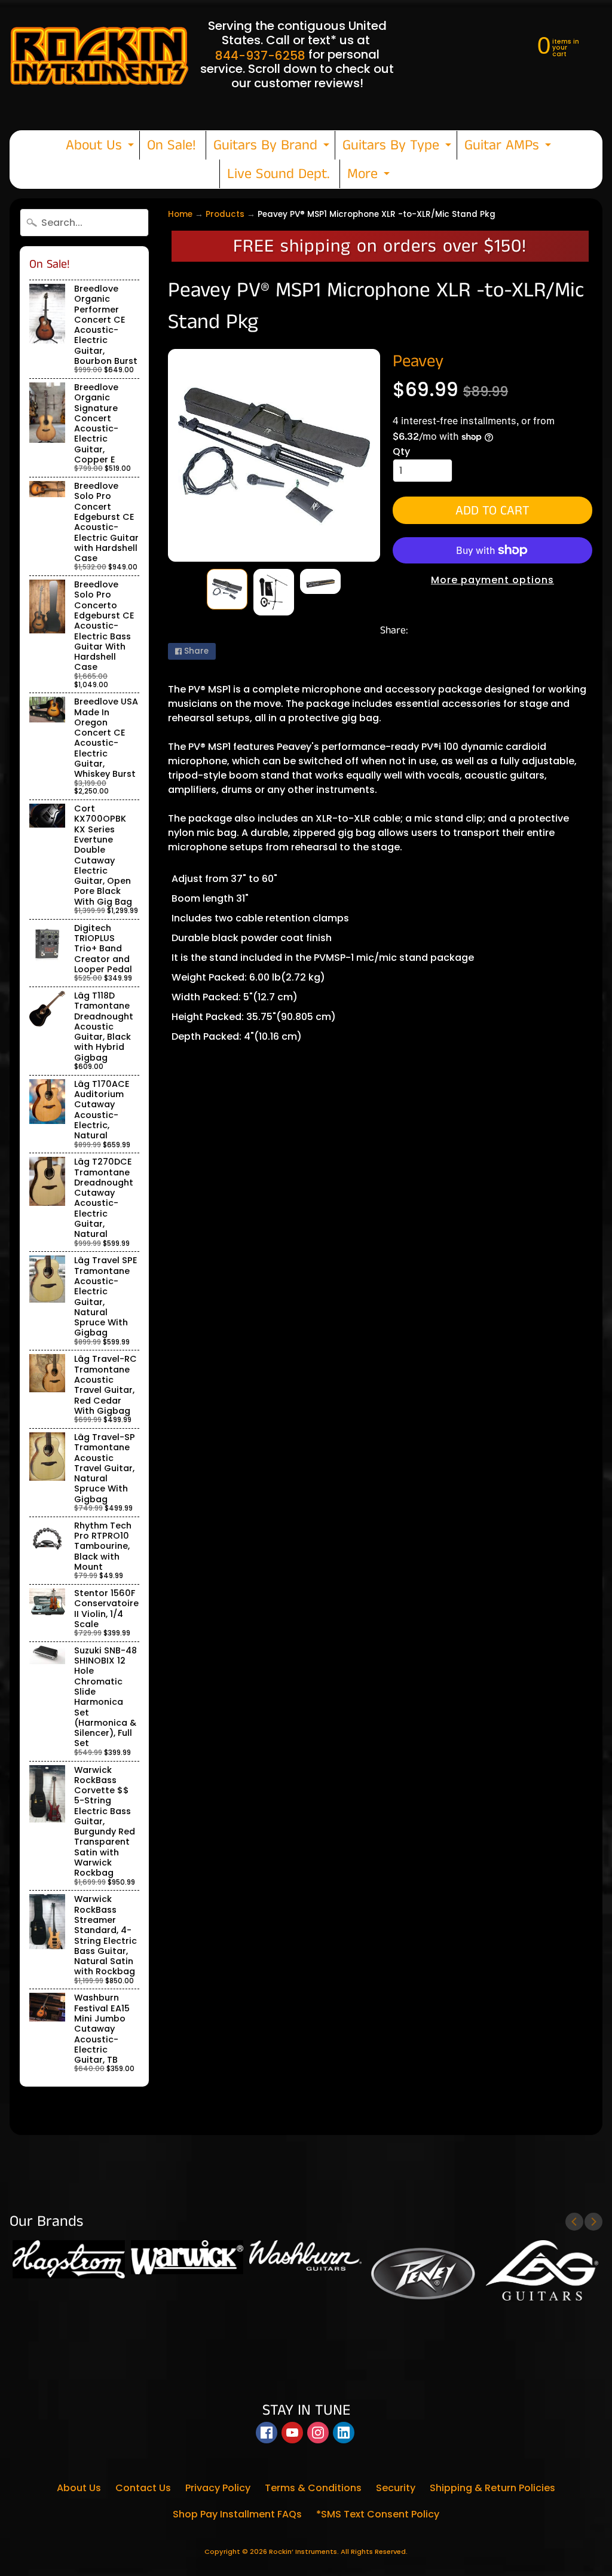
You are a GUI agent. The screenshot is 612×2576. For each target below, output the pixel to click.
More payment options (492, 580)
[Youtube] (292, 2433)
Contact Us (143, 2488)
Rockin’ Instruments (303, 2552)
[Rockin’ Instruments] (99, 54)
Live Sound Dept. (279, 174)
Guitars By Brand (273, 147)
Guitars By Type (398, 147)
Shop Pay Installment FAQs (237, 2514)
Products (225, 214)
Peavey (418, 362)
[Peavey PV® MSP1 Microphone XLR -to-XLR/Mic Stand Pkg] (227, 589)
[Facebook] (267, 2433)
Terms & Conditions (313, 2488)
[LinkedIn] (344, 2433)
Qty (401, 451)
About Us (101, 147)
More (370, 176)
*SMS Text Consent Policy (378, 2514)
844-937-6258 (260, 56)
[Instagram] (318, 2433)
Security (396, 2488)
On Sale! (172, 145)
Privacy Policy (218, 2488)
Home (180, 214)
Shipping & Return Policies (492, 2488)
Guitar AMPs (509, 147)
